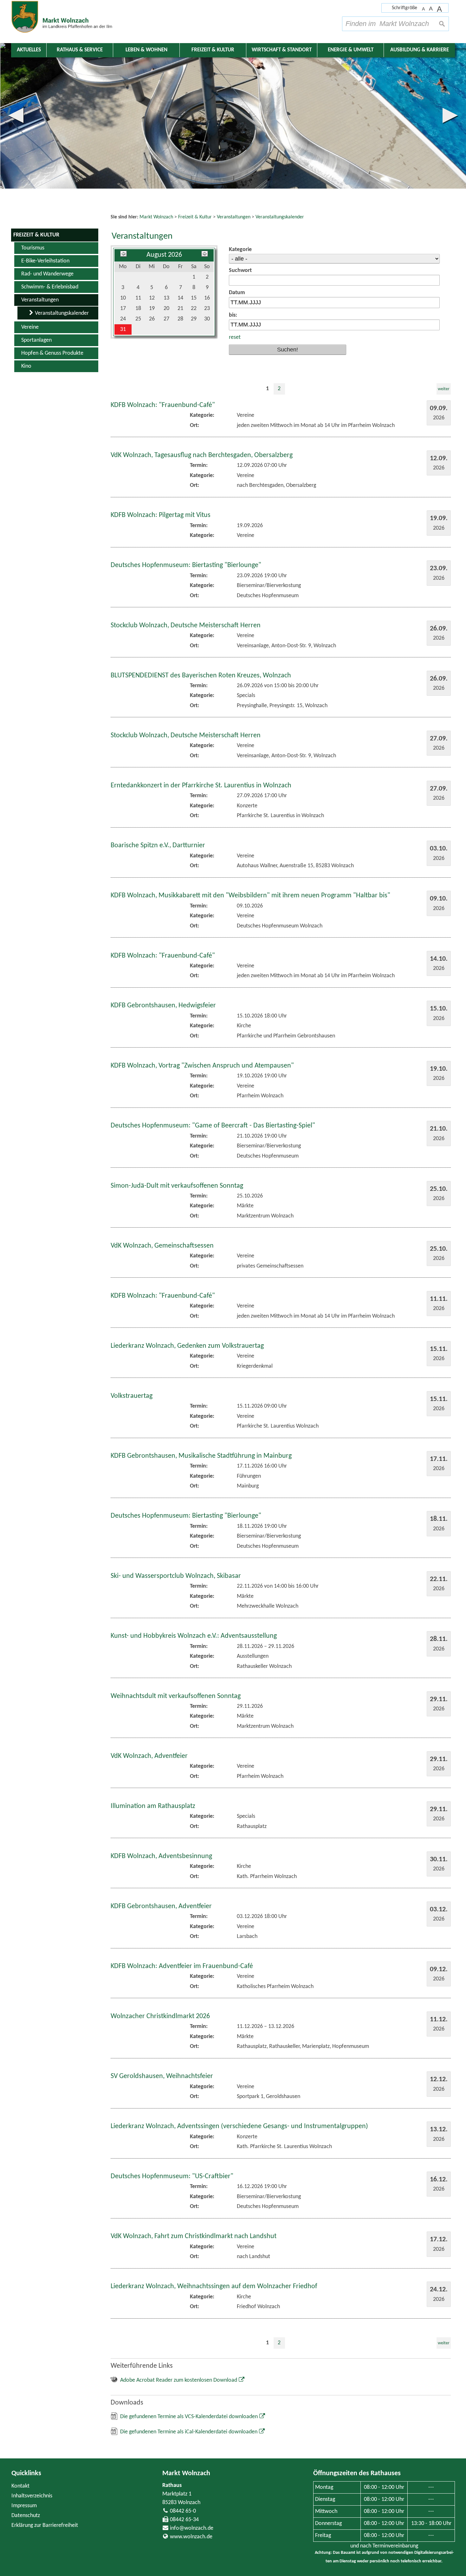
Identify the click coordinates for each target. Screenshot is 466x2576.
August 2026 (164, 255)
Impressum (24, 2506)
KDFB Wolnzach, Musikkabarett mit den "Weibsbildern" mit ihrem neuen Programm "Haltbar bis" (250, 896)
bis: (233, 315)
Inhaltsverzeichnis (32, 2496)
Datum (237, 293)
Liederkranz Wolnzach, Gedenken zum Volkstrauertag (187, 1346)
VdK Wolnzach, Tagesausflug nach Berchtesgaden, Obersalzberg (202, 455)
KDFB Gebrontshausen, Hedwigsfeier (163, 1006)
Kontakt (20, 2486)
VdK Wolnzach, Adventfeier (149, 1756)
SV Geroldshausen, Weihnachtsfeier (162, 2076)
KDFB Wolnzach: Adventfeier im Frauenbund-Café (182, 1966)
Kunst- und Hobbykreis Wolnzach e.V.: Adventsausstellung (194, 1636)
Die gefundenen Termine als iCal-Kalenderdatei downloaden (189, 2432)
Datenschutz (26, 2516)
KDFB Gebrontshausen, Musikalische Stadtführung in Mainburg (201, 1456)
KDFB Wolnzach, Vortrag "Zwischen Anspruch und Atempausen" (202, 1066)
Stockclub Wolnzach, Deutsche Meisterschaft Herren (186, 626)
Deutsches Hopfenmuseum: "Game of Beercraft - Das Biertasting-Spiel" (213, 1126)
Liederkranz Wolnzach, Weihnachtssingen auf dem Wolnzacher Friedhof (214, 2286)
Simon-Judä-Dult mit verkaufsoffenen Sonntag (177, 1186)
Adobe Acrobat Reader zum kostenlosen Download (179, 2380)
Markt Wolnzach (186, 2473)
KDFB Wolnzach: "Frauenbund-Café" (163, 405)
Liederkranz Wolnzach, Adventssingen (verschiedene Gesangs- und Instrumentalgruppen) (239, 2126)
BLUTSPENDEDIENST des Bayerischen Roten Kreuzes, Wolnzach (201, 676)
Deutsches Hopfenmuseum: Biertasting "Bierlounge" (186, 565)
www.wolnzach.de (191, 2537)
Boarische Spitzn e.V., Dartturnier (158, 846)
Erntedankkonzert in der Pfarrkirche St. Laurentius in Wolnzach (201, 786)
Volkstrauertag (132, 1396)
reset (235, 337)
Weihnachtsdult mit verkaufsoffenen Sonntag (176, 1696)
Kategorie (240, 250)
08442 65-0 (183, 2511)
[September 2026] (205, 255)
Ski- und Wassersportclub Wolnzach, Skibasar (176, 1576)
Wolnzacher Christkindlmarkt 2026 (160, 2016)
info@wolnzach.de (192, 2528)
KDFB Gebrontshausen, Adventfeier (161, 1906)
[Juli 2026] (123, 255)
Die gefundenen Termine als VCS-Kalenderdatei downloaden (189, 2417)
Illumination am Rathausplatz (153, 1806)
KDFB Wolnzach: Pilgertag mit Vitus (161, 515)
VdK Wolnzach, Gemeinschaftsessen (162, 1246)
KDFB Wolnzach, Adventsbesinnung (161, 1856)
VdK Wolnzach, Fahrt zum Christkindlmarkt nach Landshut (194, 2236)
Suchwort (240, 271)
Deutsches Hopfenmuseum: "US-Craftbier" (172, 2176)
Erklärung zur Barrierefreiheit (45, 2525)
